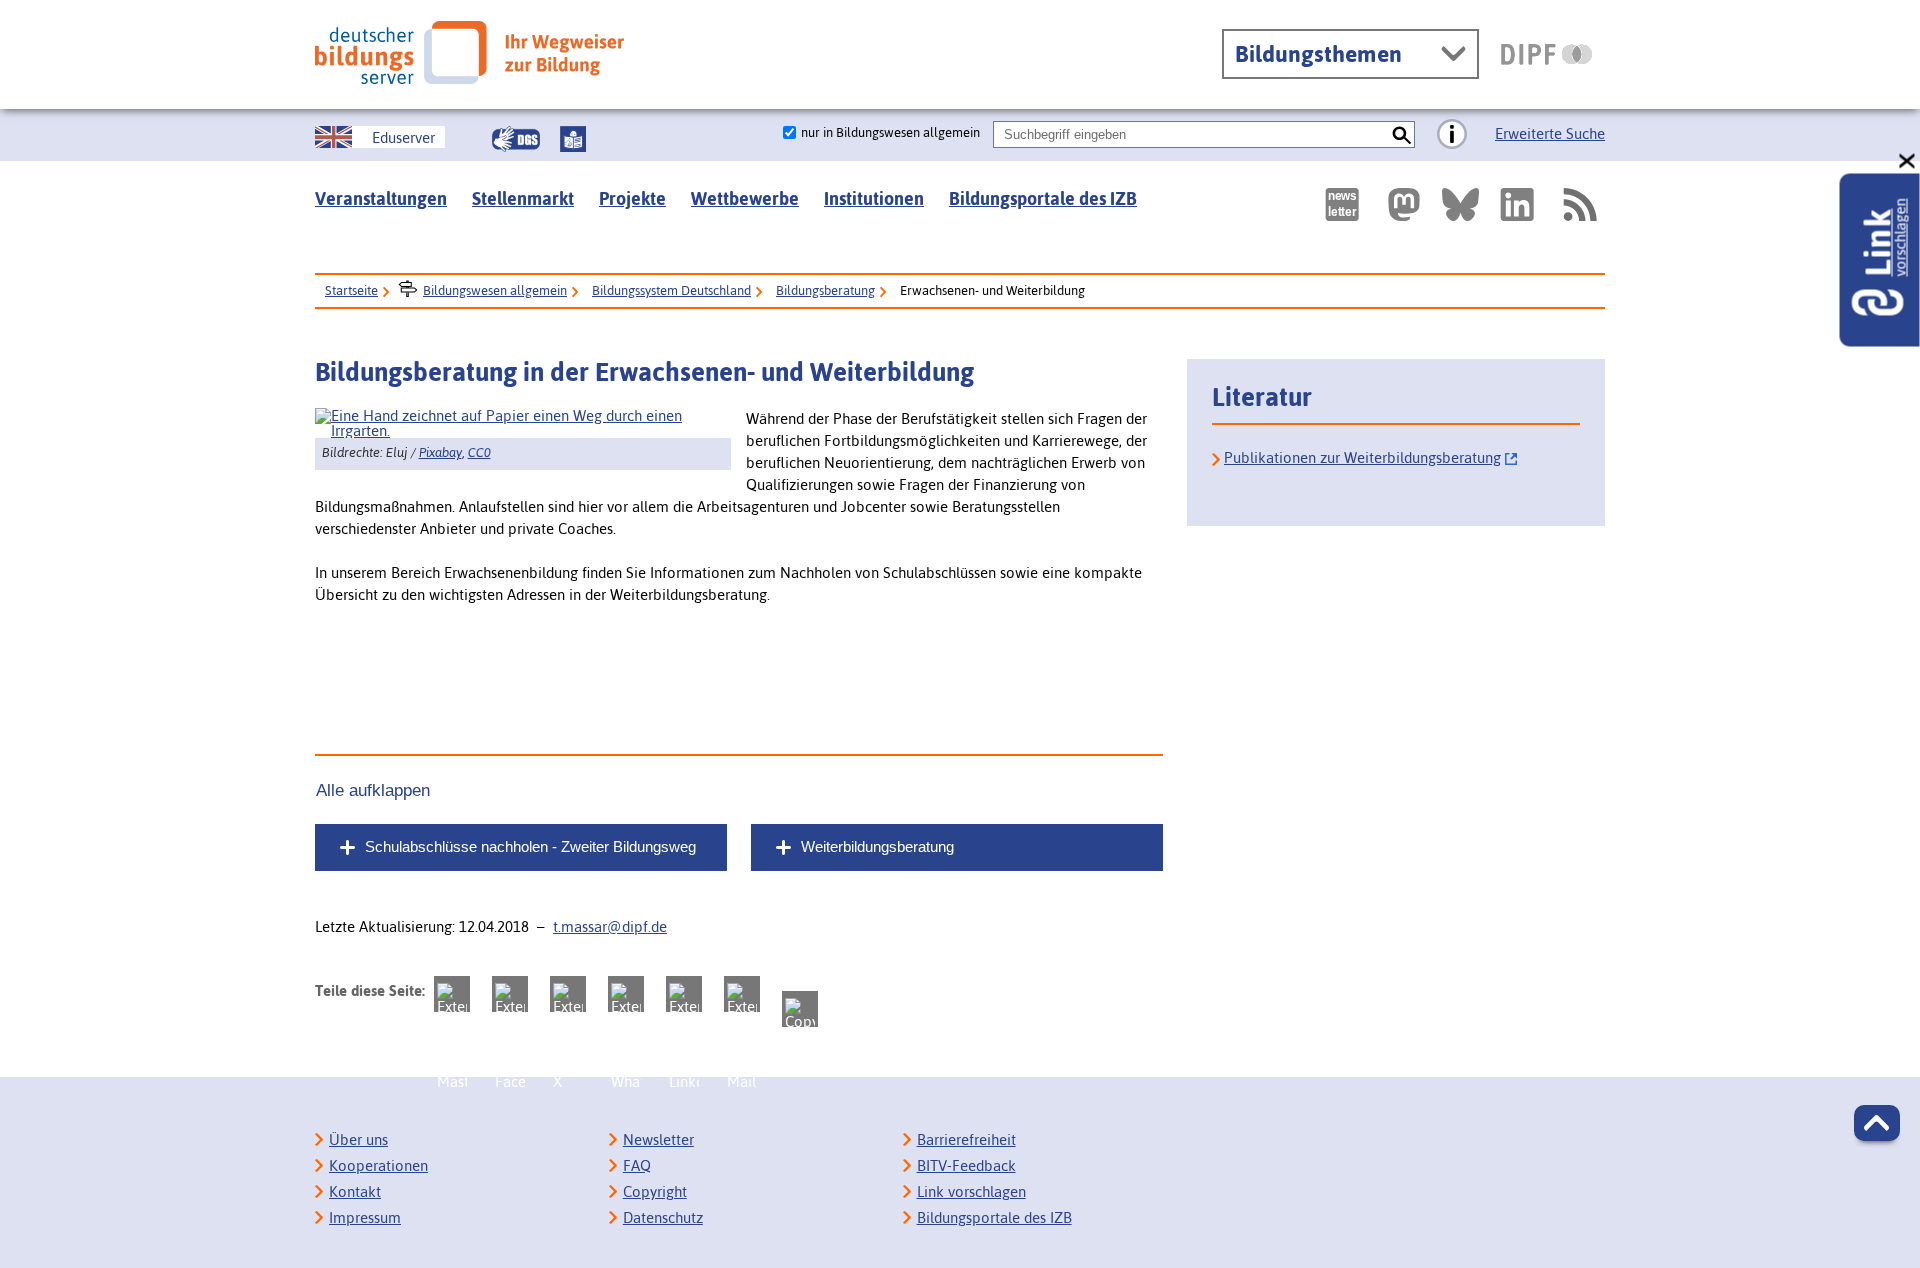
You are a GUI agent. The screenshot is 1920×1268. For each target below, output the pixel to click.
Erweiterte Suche (1550, 133)
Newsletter (658, 1139)
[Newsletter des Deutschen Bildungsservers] (1342, 204)
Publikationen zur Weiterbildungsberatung (1362, 457)
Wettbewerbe (745, 198)
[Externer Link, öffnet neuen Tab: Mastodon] (1404, 204)
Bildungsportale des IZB (1043, 198)
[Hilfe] (1452, 135)
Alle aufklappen (373, 790)
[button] (1877, 1123)
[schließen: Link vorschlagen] (1908, 161)
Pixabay (440, 452)
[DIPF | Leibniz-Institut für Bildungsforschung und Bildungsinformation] (1546, 54)
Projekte (632, 198)
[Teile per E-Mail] (742, 994)
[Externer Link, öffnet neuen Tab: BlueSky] (1460, 204)
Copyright (655, 1191)
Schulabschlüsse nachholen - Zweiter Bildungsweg (530, 846)
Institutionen (874, 198)
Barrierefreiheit (966, 1139)
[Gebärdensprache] (516, 139)
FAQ (637, 1165)
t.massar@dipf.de (610, 926)
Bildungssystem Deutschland (671, 290)
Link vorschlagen (971, 1191)
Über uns (358, 1139)
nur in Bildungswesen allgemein (890, 132)
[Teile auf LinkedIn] (684, 994)
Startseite (351, 290)
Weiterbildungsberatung (877, 846)
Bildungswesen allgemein (495, 290)
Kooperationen (378, 1165)
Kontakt (355, 1191)
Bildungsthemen (1318, 54)
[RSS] (1579, 204)
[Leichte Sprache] (573, 139)
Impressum (365, 1217)
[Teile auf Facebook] (510, 994)
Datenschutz (663, 1217)
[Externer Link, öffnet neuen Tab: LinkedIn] (1517, 204)
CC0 (479, 452)
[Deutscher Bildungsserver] (469, 52)
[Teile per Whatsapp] (626, 994)
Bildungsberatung (825, 290)
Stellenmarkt (523, 198)
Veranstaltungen (381, 198)
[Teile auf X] (568, 994)
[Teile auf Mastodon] (452, 994)
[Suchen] (1401, 134)
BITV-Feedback (966, 1165)
